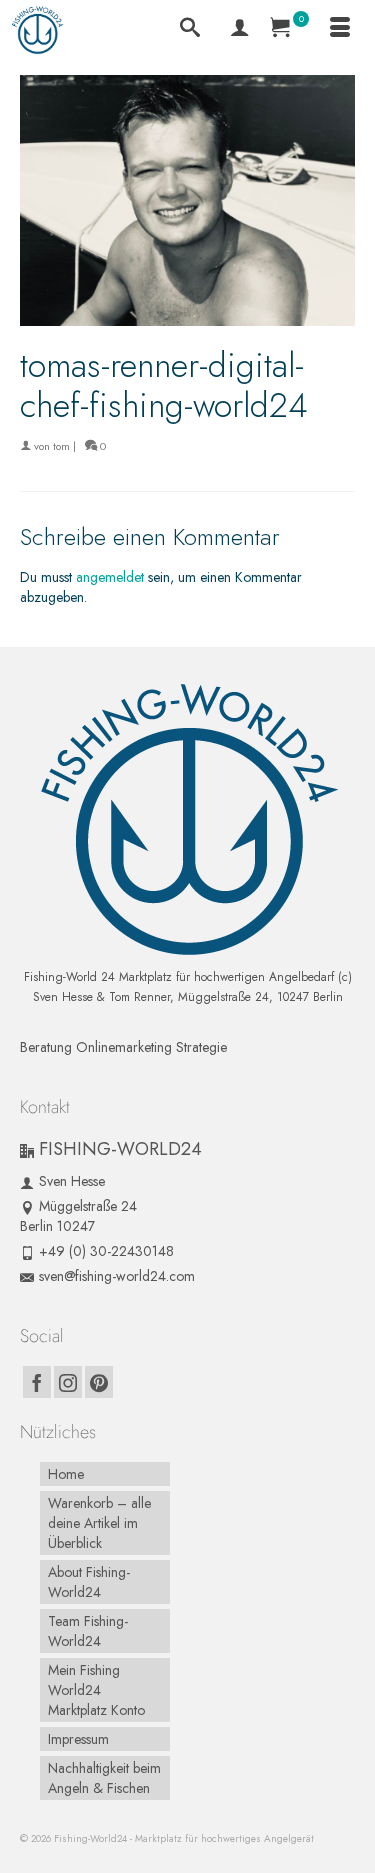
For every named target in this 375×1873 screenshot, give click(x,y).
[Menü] (340, 30)
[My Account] (240, 30)
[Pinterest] (99, 1382)
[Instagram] (68, 1382)
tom (61, 446)
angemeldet (110, 577)
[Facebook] (37, 1382)
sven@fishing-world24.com (117, 1276)
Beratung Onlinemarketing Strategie (123, 1047)
